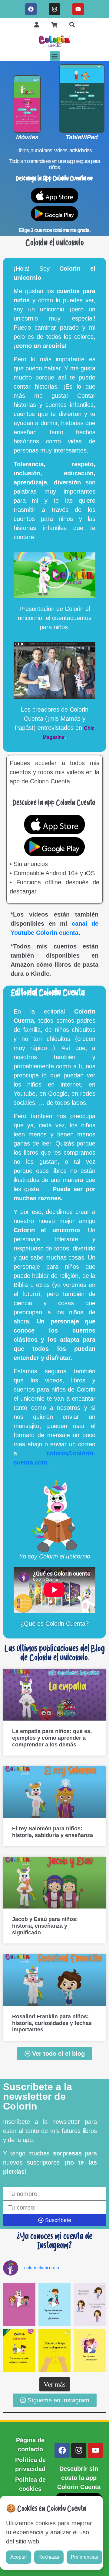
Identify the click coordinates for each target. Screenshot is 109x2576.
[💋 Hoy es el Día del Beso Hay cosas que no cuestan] (90, 2351)
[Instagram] (54, 9)
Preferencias (84, 2557)
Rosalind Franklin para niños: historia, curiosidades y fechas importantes (52, 2023)
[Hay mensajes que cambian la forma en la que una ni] (90, 2304)
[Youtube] (78, 9)
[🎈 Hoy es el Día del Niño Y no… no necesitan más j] (55, 2304)
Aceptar (19, 2557)
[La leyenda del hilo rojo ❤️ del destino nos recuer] (19, 2351)
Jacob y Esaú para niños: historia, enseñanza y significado (45, 1926)
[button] (55, 56)
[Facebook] (31, 9)
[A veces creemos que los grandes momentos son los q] (55, 2351)
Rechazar (49, 2557)
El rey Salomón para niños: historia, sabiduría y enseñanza (53, 1832)
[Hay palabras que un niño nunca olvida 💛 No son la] (19, 2304)
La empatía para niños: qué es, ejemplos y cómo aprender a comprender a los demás (52, 1738)
